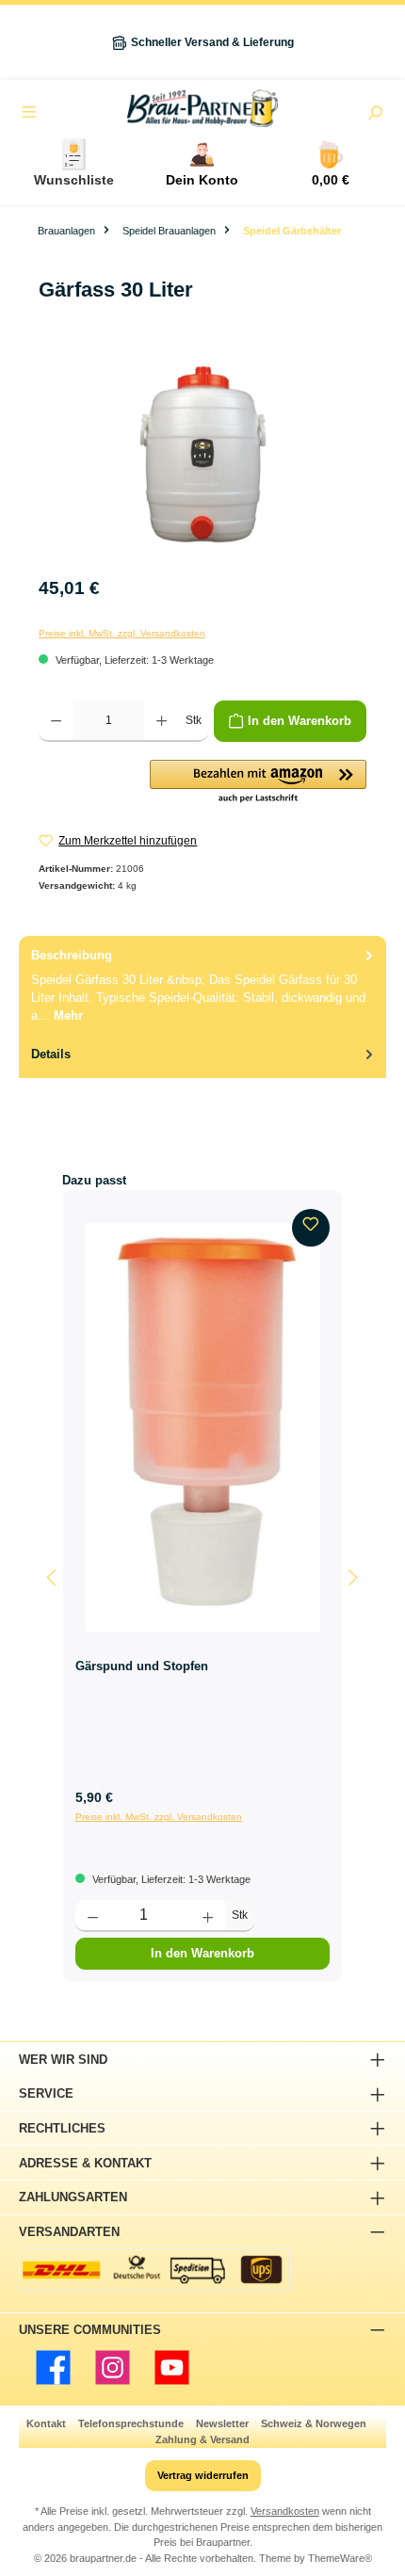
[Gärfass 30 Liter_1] (202, 458)
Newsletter (222, 2423)
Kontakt (46, 2423)
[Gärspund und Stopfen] (202, 1427)
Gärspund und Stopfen (142, 1666)
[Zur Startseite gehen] (202, 108)
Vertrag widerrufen (203, 2475)
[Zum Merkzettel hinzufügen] (311, 1228)
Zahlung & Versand (202, 2439)
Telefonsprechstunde (131, 2423)
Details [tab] (51, 1054)
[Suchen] (375, 115)
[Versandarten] (155, 2270)
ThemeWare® (340, 2558)
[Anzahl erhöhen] (162, 721)
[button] (258, 782)
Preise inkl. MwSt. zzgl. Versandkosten (122, 633)
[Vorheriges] (53, 1578)
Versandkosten (285, 2511)
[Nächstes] (352, 1578)
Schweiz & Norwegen (314, 2423)
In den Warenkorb (202, 1953)
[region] (202, 458)
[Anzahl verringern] (56, 721)
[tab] (202, 985)
